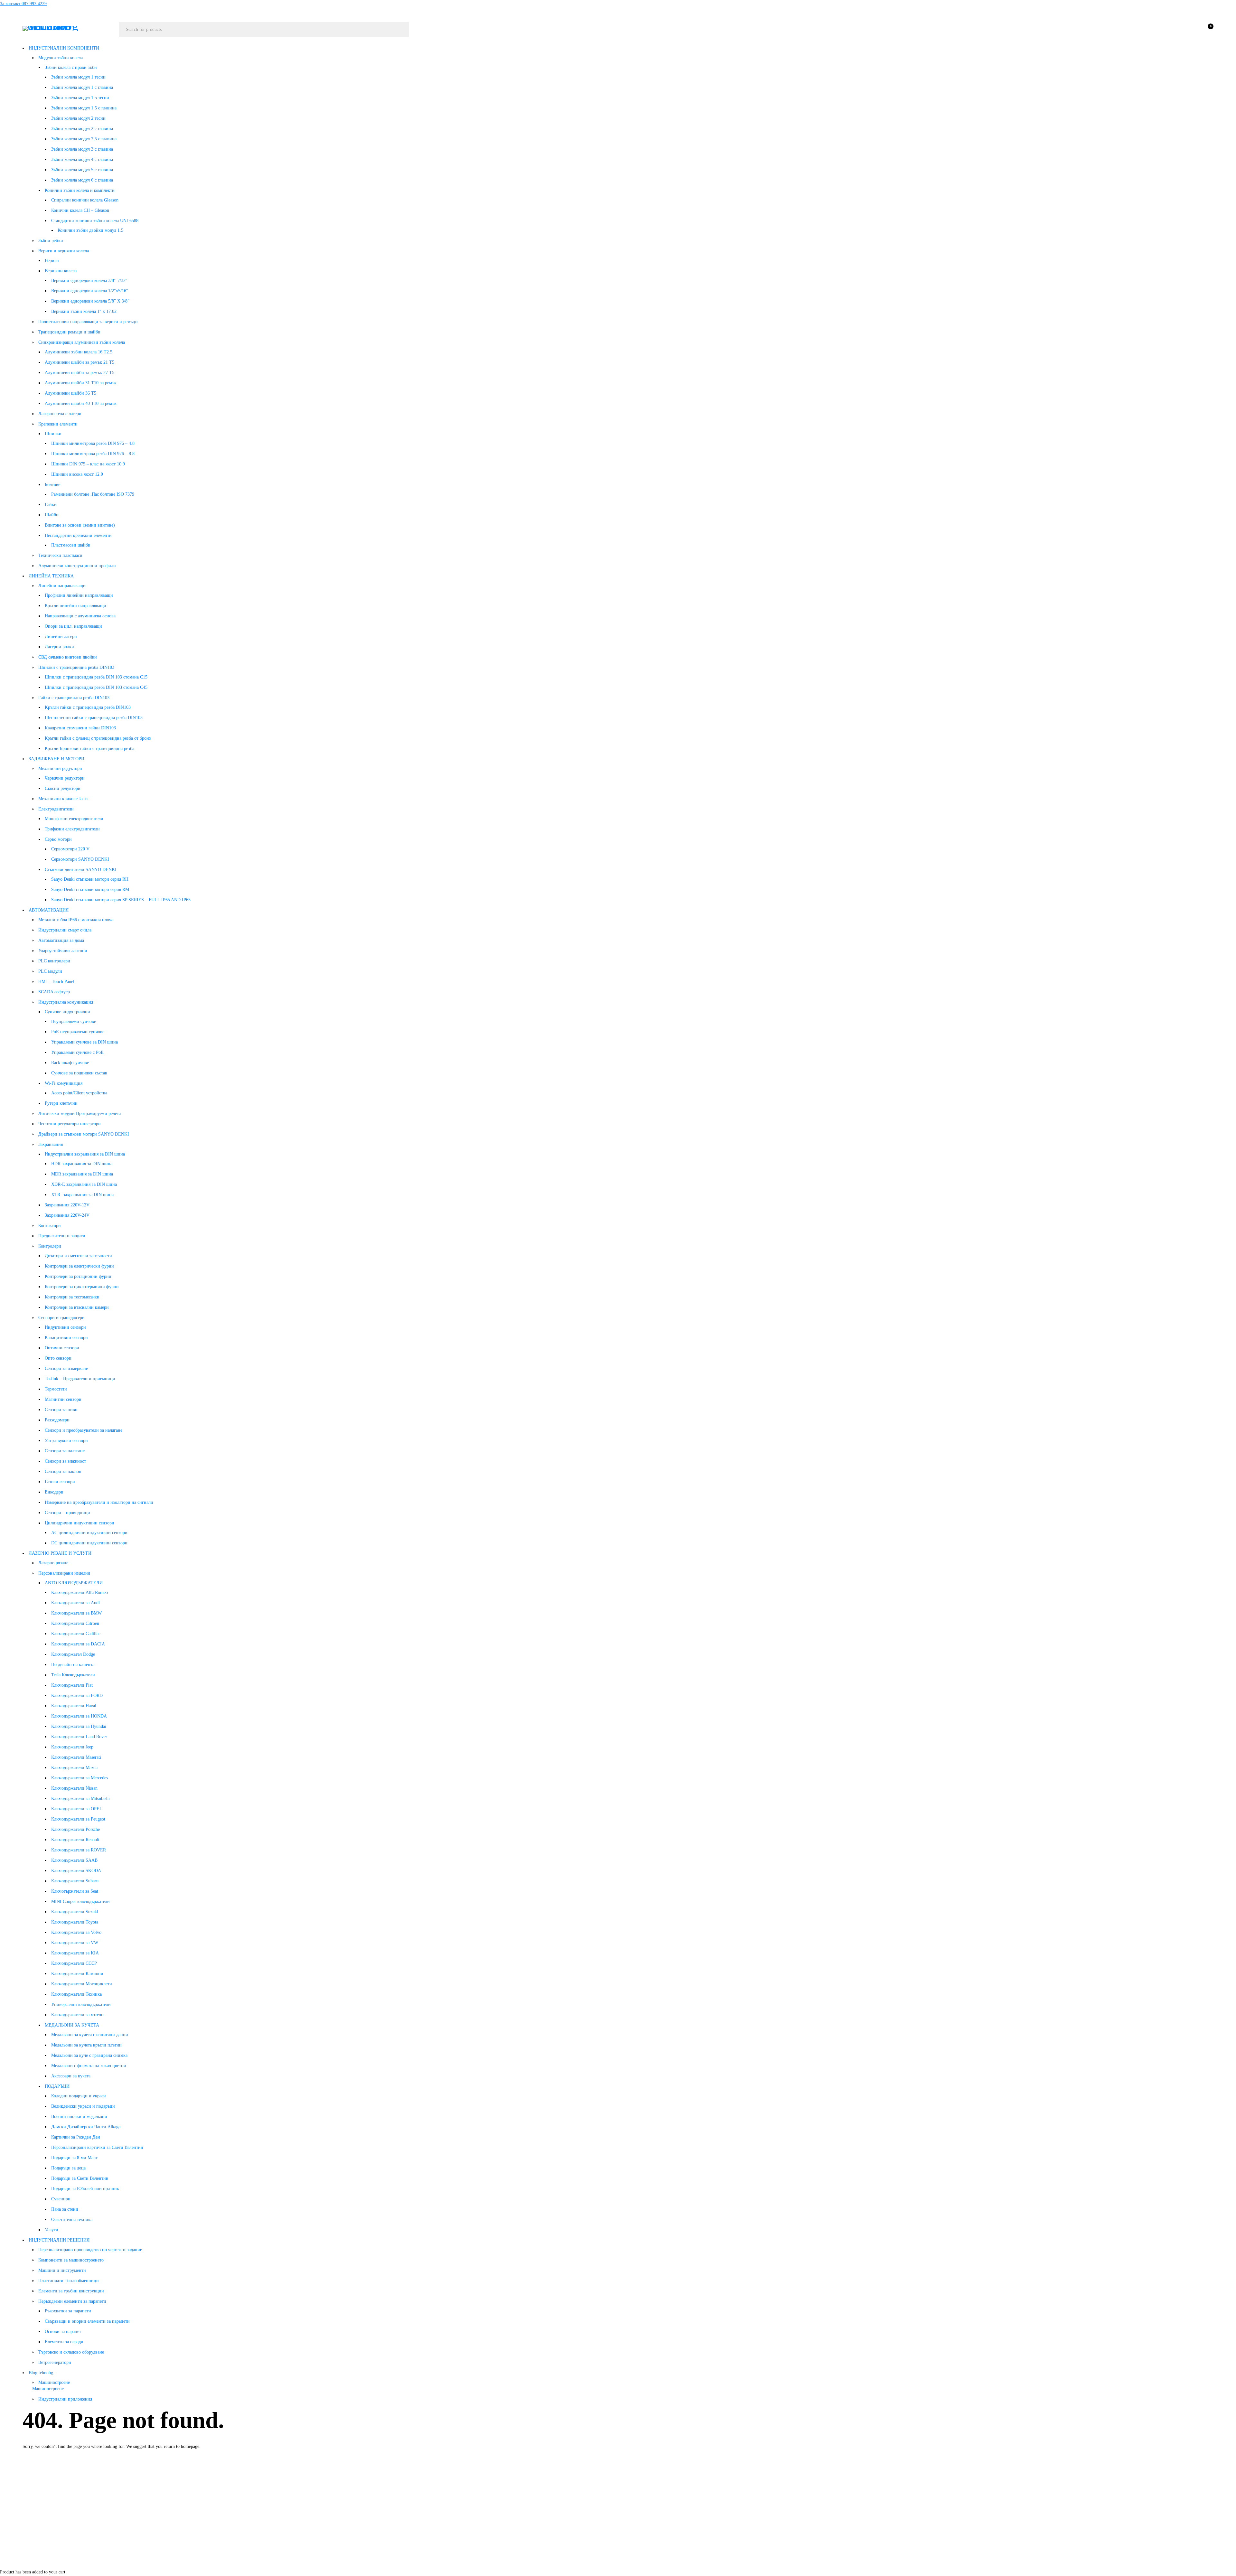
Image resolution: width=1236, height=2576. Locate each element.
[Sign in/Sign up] (1190, 30)
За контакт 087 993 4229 (23, 4)
